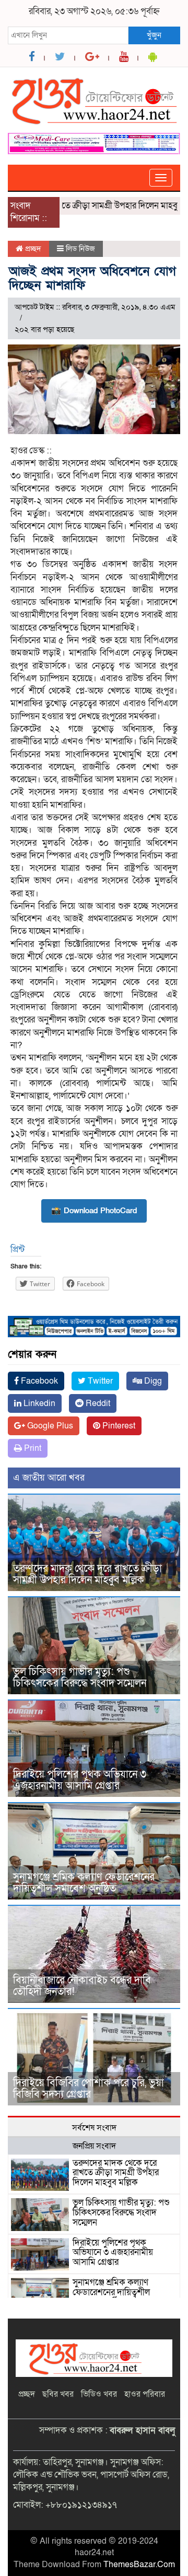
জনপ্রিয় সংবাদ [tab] (94, 2146)
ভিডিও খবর (99, 2394)
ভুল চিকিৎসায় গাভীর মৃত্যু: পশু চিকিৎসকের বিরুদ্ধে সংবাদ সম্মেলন (80, 1678)
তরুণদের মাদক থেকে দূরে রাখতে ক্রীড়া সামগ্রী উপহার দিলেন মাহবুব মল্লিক (87, 1574)
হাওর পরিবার (145, 2394)
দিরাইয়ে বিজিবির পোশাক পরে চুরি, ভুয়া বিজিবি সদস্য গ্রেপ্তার (89, 2089)
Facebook (38, 1381)
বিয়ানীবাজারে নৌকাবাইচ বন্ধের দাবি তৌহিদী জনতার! (82, 1986)
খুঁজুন (154, 35)
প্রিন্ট (17, 1249)
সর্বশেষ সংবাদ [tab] (94, 2128)
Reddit (97, 1403)
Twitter (99, 1381)
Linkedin (38, 1403)
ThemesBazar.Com (139, 2565)
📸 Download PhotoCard (94, 1211)
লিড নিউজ (80, 249)
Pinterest (118, 1426)
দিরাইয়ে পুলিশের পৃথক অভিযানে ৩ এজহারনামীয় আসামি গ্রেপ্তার (80, 1780)
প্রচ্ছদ (32, 249)
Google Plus (49, 1426)
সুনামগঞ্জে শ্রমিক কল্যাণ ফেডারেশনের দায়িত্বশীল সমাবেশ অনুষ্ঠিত (84, 1883)
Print (32, 1448)
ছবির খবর (58, 2394)
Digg (152, 1381)
